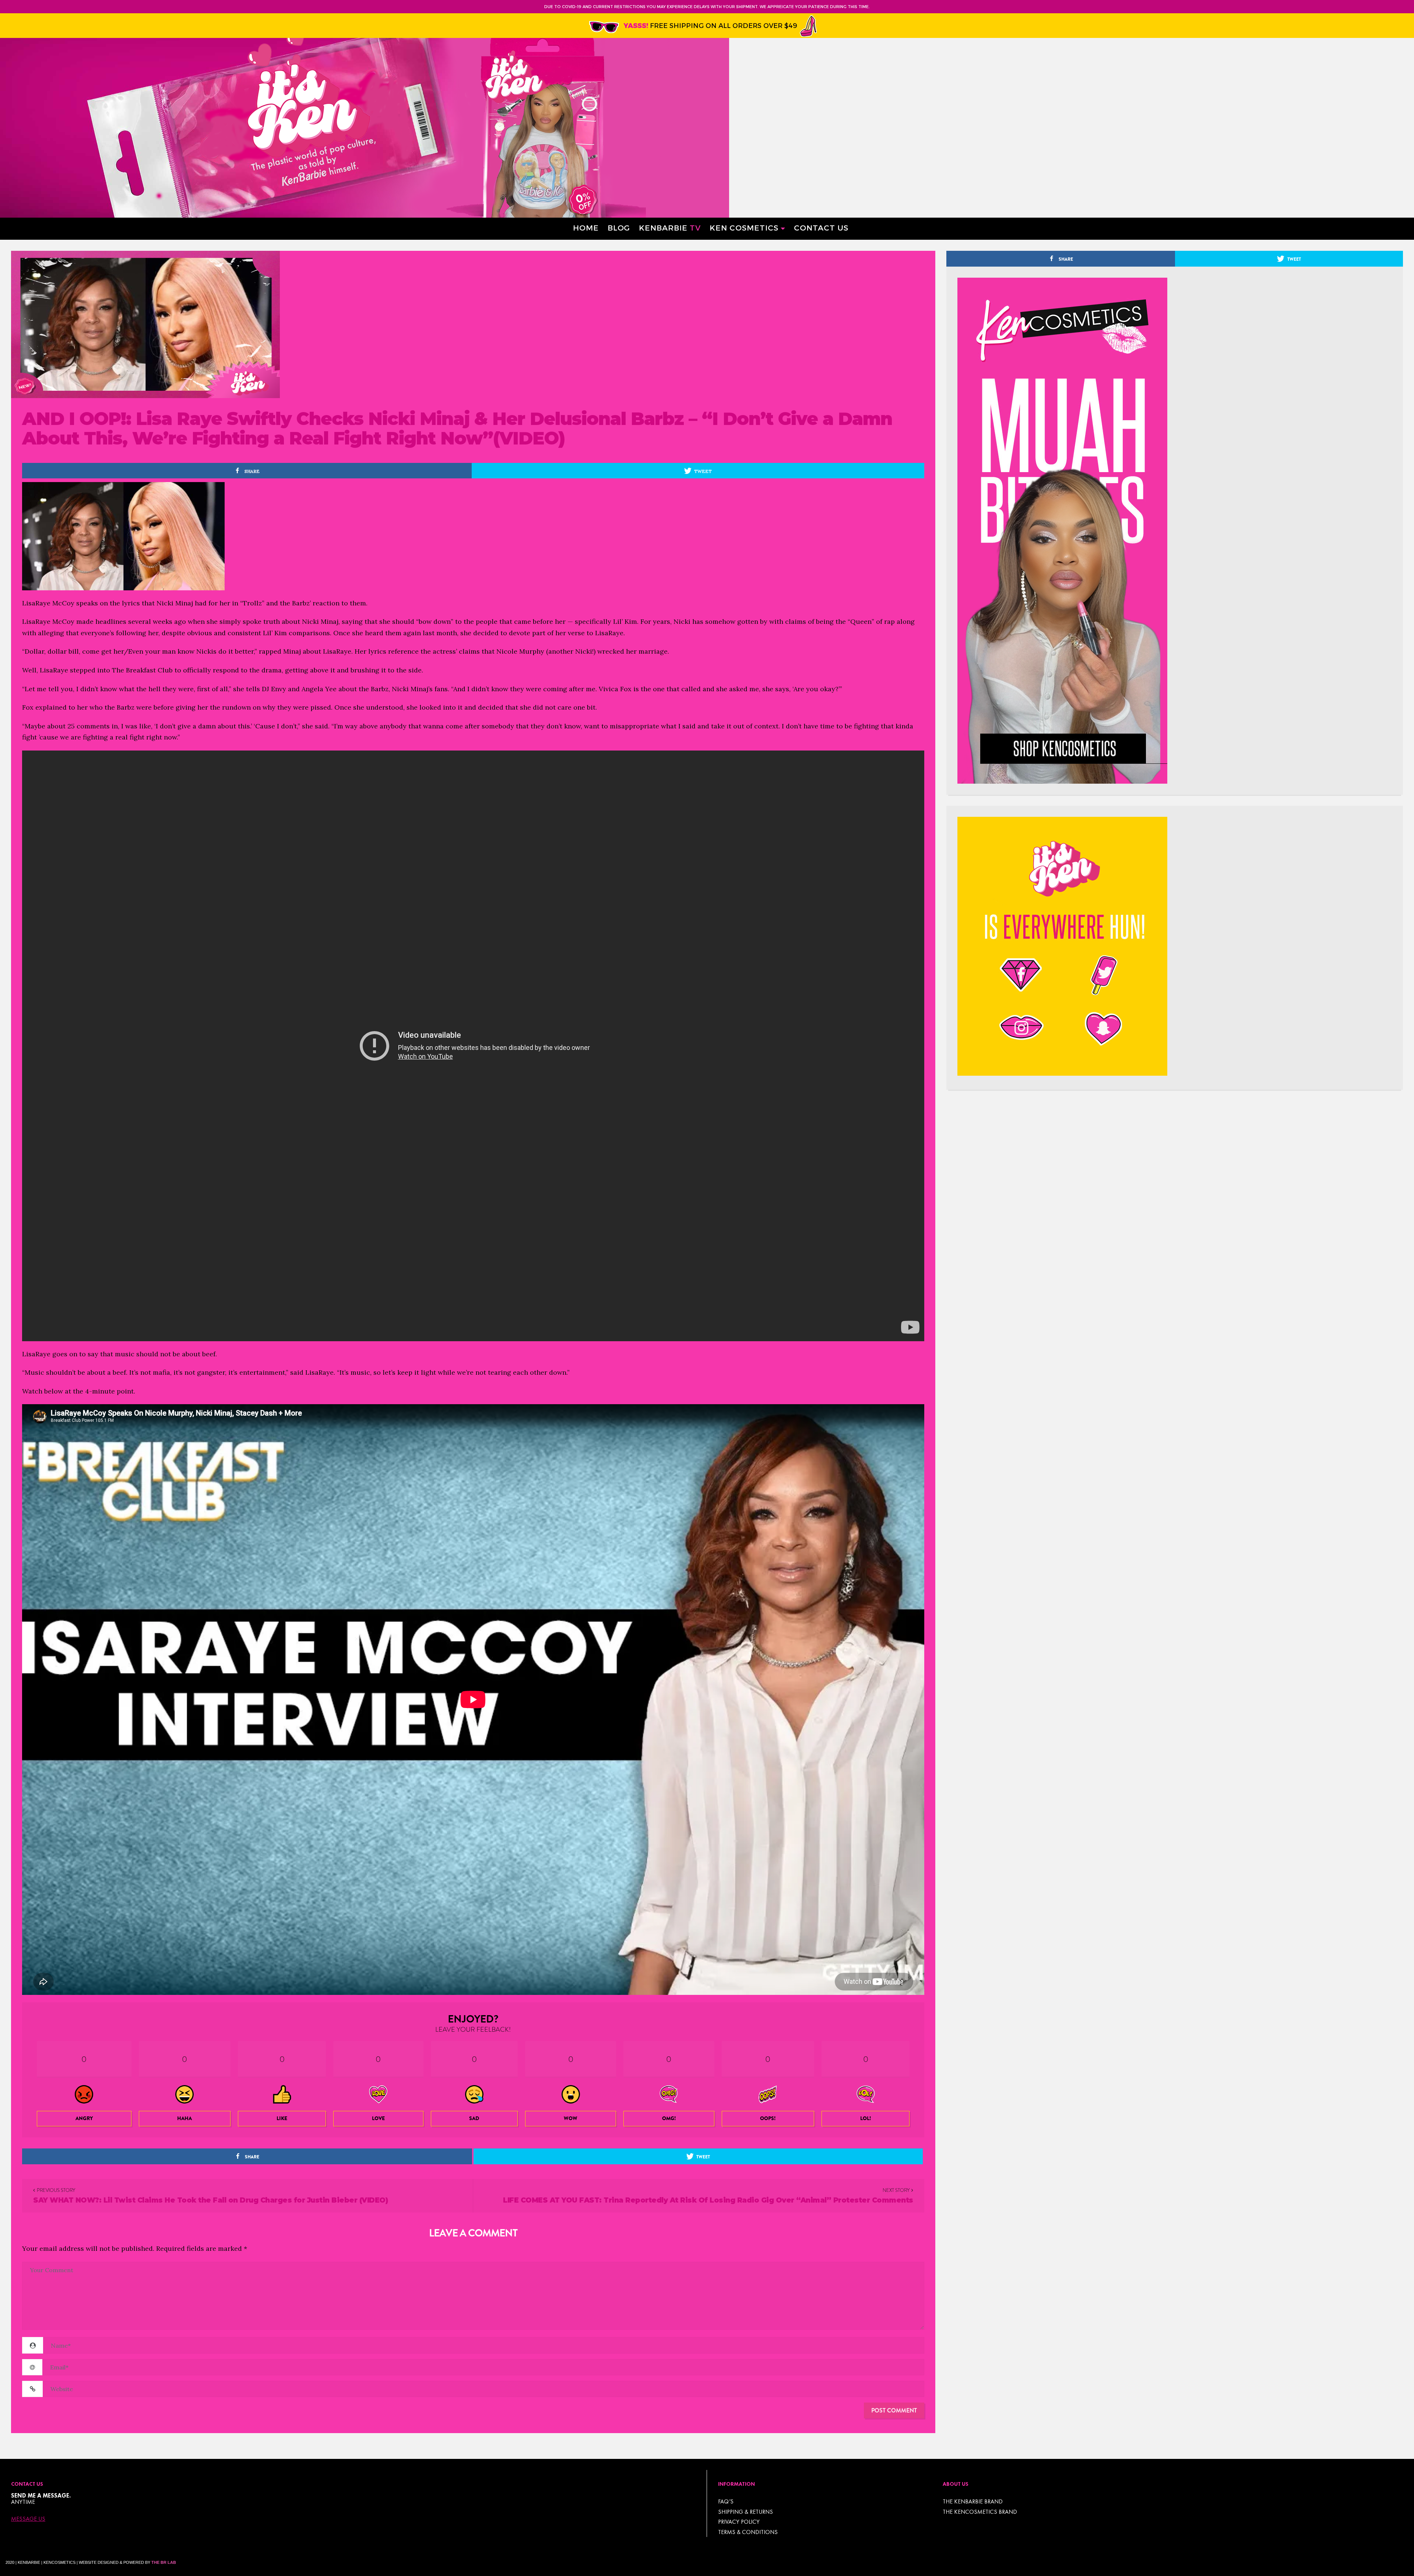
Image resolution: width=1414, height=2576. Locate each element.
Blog (619, 227)
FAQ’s (726, 2501)
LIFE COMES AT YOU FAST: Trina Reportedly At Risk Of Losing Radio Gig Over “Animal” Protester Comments (708, 2200)
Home (586, 227)
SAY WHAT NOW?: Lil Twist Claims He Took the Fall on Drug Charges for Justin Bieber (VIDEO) (210, 2200)
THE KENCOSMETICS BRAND (980, 2512)
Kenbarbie (670, 227)
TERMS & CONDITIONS (748, 2532)
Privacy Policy (739, 2522)
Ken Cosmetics (744, 227)
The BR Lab (164, 2562)
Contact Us (821, 227)
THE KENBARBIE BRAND (973, 2501)
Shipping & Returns (745, 2512)
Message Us (28, 2519)
